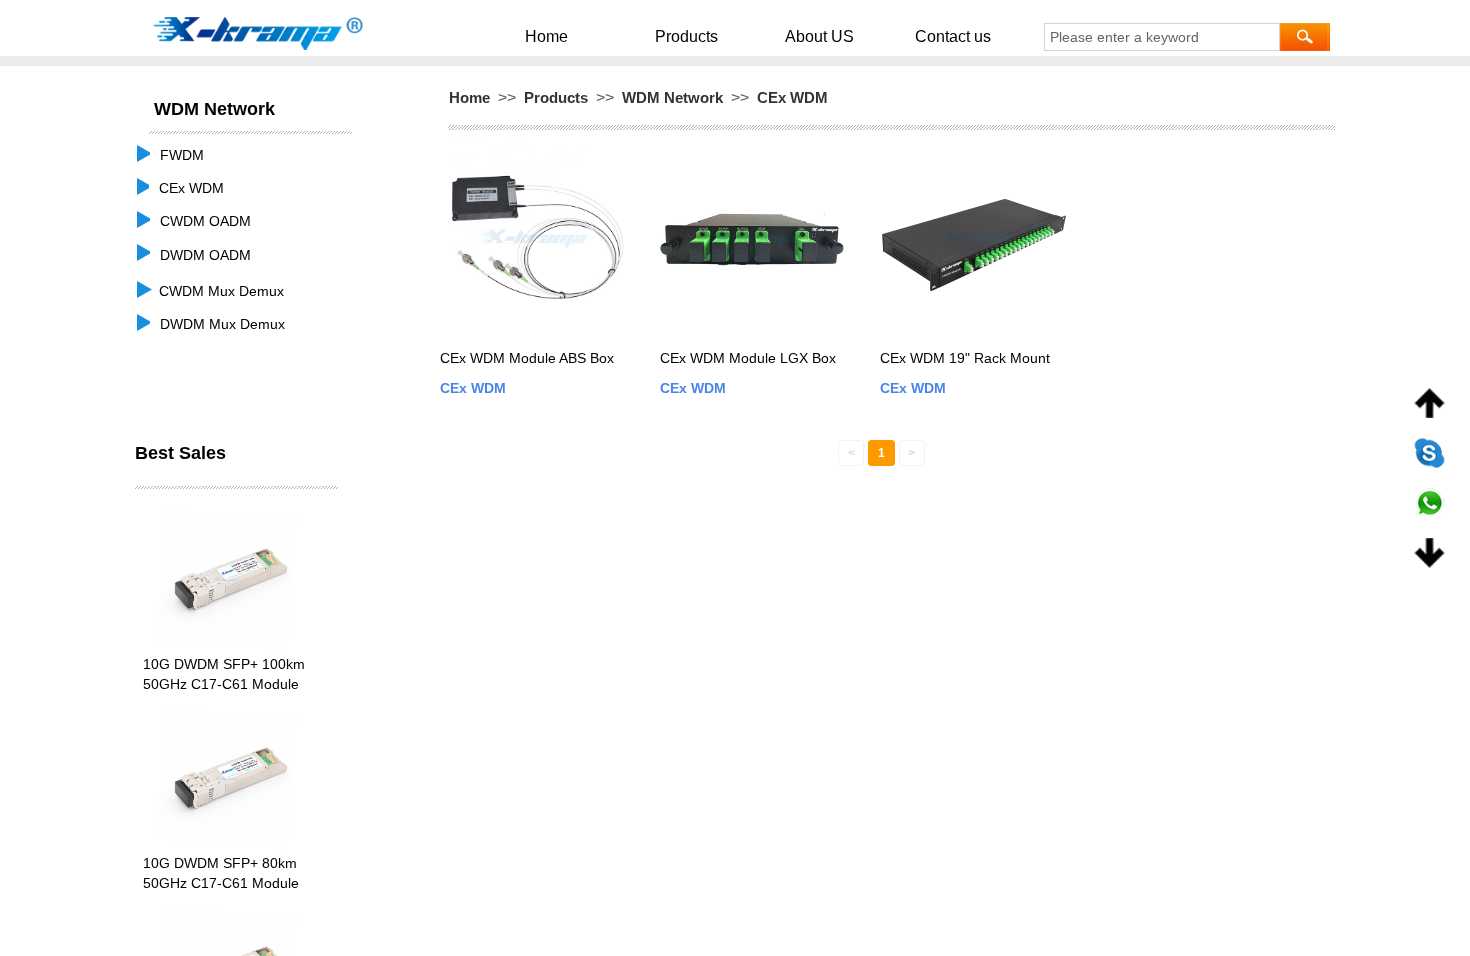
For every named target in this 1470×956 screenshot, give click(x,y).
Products (686, 36)
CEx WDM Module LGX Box (748, 358)
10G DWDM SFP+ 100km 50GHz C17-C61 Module (224, 674)
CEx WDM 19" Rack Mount (965, 358)
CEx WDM (792, 97)
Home (546, 36)
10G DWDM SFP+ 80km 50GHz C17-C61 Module (221, 873)
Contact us (953, 36)
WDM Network (672, 97)
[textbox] (1162, 37)
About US (819, 36)
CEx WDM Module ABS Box (527, 358)
